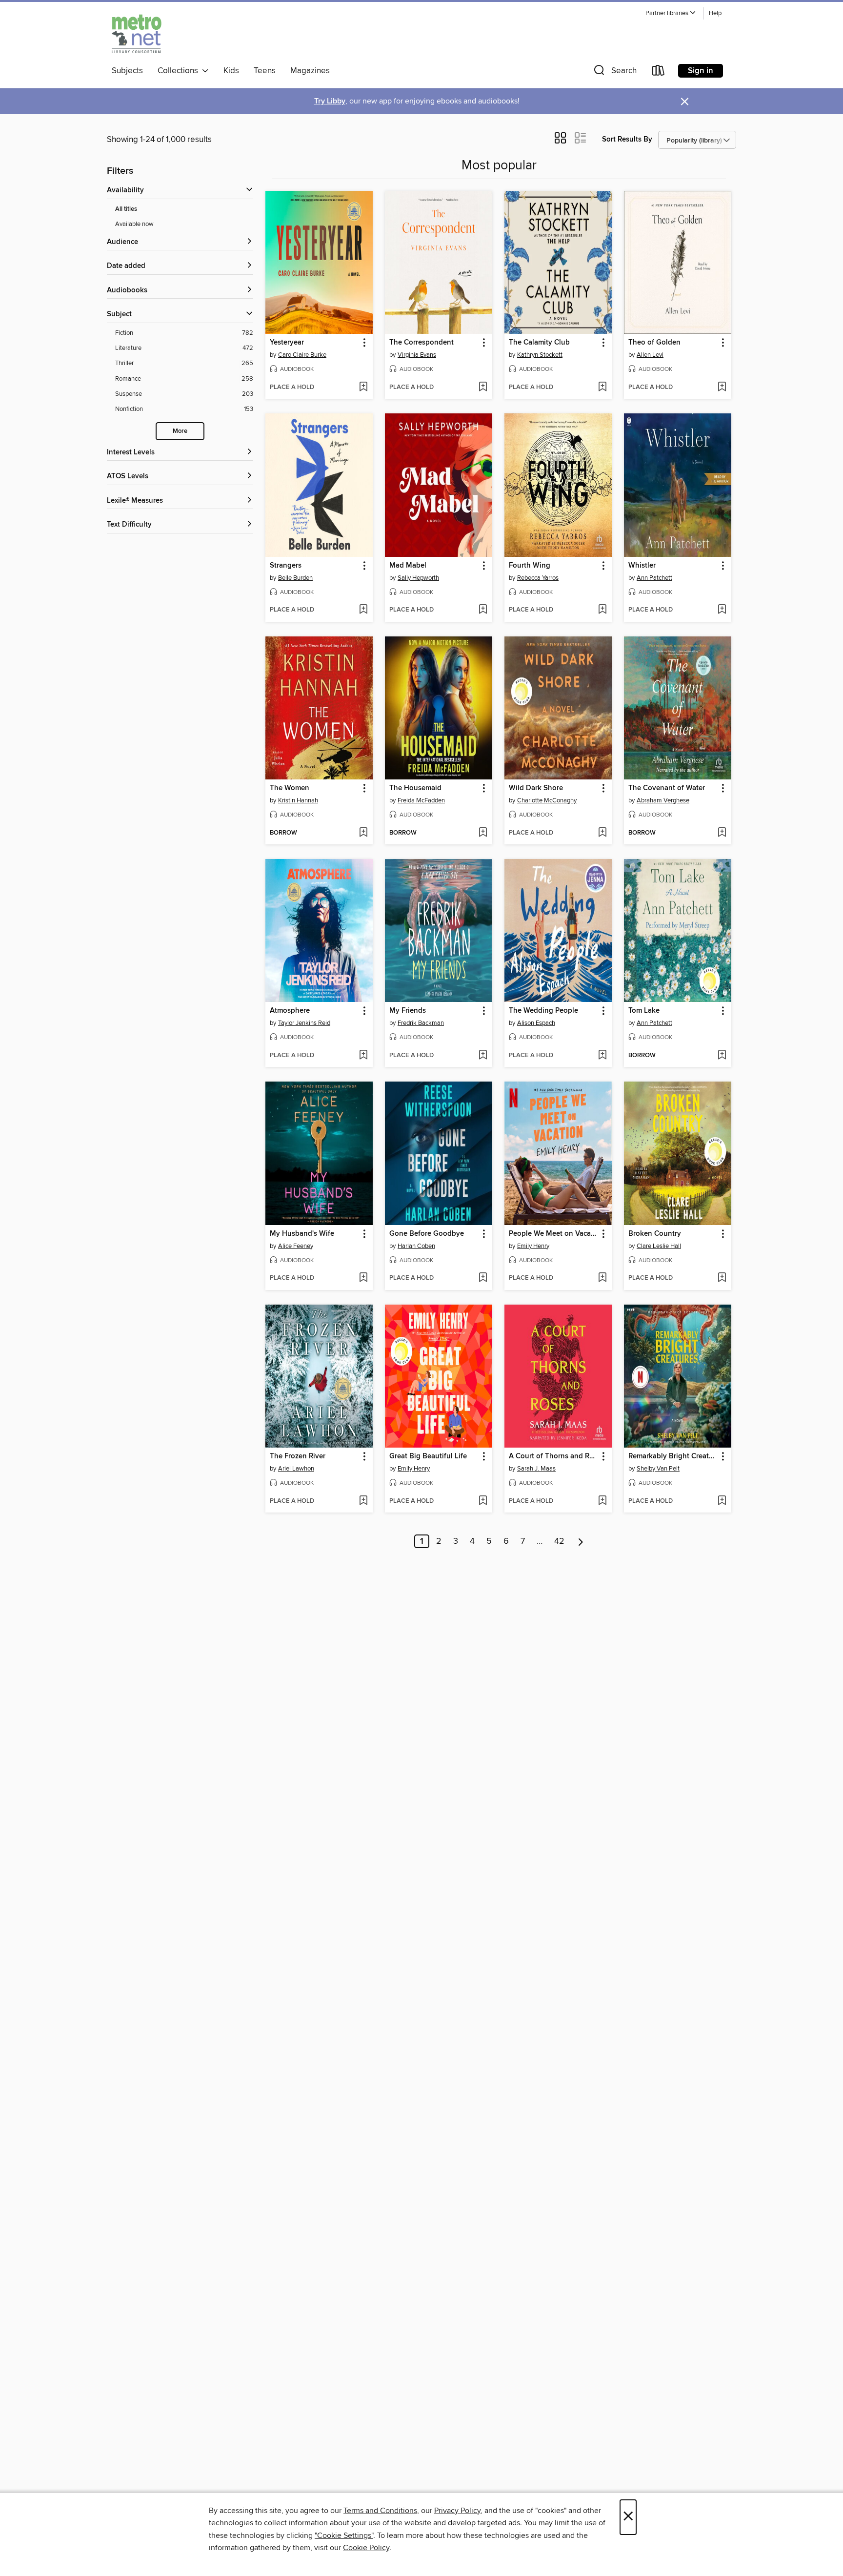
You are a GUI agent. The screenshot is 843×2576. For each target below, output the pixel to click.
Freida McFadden (421, 800)
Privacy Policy (457, 2511)
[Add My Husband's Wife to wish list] (363, 1278)
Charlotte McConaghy (547, 800)
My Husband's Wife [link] (302, 1234)
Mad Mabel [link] (408, 566)
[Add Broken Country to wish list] (722, 1278)
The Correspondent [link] (421, 343)
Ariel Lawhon (296, 1469)
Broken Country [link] (655, 1234)
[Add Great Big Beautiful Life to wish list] (483, 1501)
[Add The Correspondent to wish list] (483, 388)
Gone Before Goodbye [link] (427, 1234)
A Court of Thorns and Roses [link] (553, 1456)
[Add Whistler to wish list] (722, 610)
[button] (671, 13)
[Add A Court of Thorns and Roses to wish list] (602, 1501)
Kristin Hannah (298, 800)
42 (559, 1541)
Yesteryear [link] (287, 343)
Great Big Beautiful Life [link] (428, 1456)
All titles (126, 209)
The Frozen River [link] (298, 1456)
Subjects (127, 71)
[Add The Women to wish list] (363, 833)
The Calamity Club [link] (539, 343)
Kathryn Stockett (540, 355)
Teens (265, 71)
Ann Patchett (654, 578)
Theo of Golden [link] (654, 343)
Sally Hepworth (418, 578)
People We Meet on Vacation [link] (553, 1234)
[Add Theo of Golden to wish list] (722, 388)
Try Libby (330, 101)
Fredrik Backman (421, 1023)
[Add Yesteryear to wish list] (363, 388)
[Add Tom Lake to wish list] (722, 1056)
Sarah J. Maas (536, 1469)
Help (715, 13)
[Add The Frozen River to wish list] (363, 1501)
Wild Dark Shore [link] (536, 788)
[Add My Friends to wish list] (483, 1056)
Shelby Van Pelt (658, 1469)
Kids (231, 71)
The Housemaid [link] (415, 788)
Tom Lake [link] (644, 1011)
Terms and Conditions (380, 2511)
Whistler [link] (642, 566)
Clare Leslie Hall (659, 1246)
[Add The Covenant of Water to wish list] (722, 833)
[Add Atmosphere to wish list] (363, 1056)
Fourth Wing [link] (530, 566)
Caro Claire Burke (302, 355)
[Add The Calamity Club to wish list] (602, 388)
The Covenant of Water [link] (667, 788)
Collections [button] (180, 71)
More (180, 431)
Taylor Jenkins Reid (304, 1023)
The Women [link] (290, 788)
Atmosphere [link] (290, 1011)
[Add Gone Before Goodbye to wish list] (483, 1278)
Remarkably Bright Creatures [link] (673, 1456)
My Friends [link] (408, 1011)
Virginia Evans (417, 355)
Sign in (701, 71)
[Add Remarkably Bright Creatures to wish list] (722, 1501)
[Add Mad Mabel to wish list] (483, 610)
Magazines (310, 71)
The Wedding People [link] (543, 1011)
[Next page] (581, 1541)
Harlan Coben (416, 1246)
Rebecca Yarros (538, 578)
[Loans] (659, 72)
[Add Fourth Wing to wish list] (602, 610)
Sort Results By (627, 139)
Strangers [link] (286, 566)
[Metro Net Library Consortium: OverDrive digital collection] (137, 34)
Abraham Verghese (663, 800)
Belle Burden (295, 578)
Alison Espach (536, 1023)
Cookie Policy (366, 2548)
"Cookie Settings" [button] (344, 2535)
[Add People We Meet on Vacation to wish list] (602, 1278)
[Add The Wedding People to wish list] (602, 1056)
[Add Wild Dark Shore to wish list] (602, 833)
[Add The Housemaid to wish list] (483, 833)
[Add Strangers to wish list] (363, 610)
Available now (134, 224)
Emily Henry (533, 1246)
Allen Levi (650, 355)
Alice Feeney (296, 1246)
